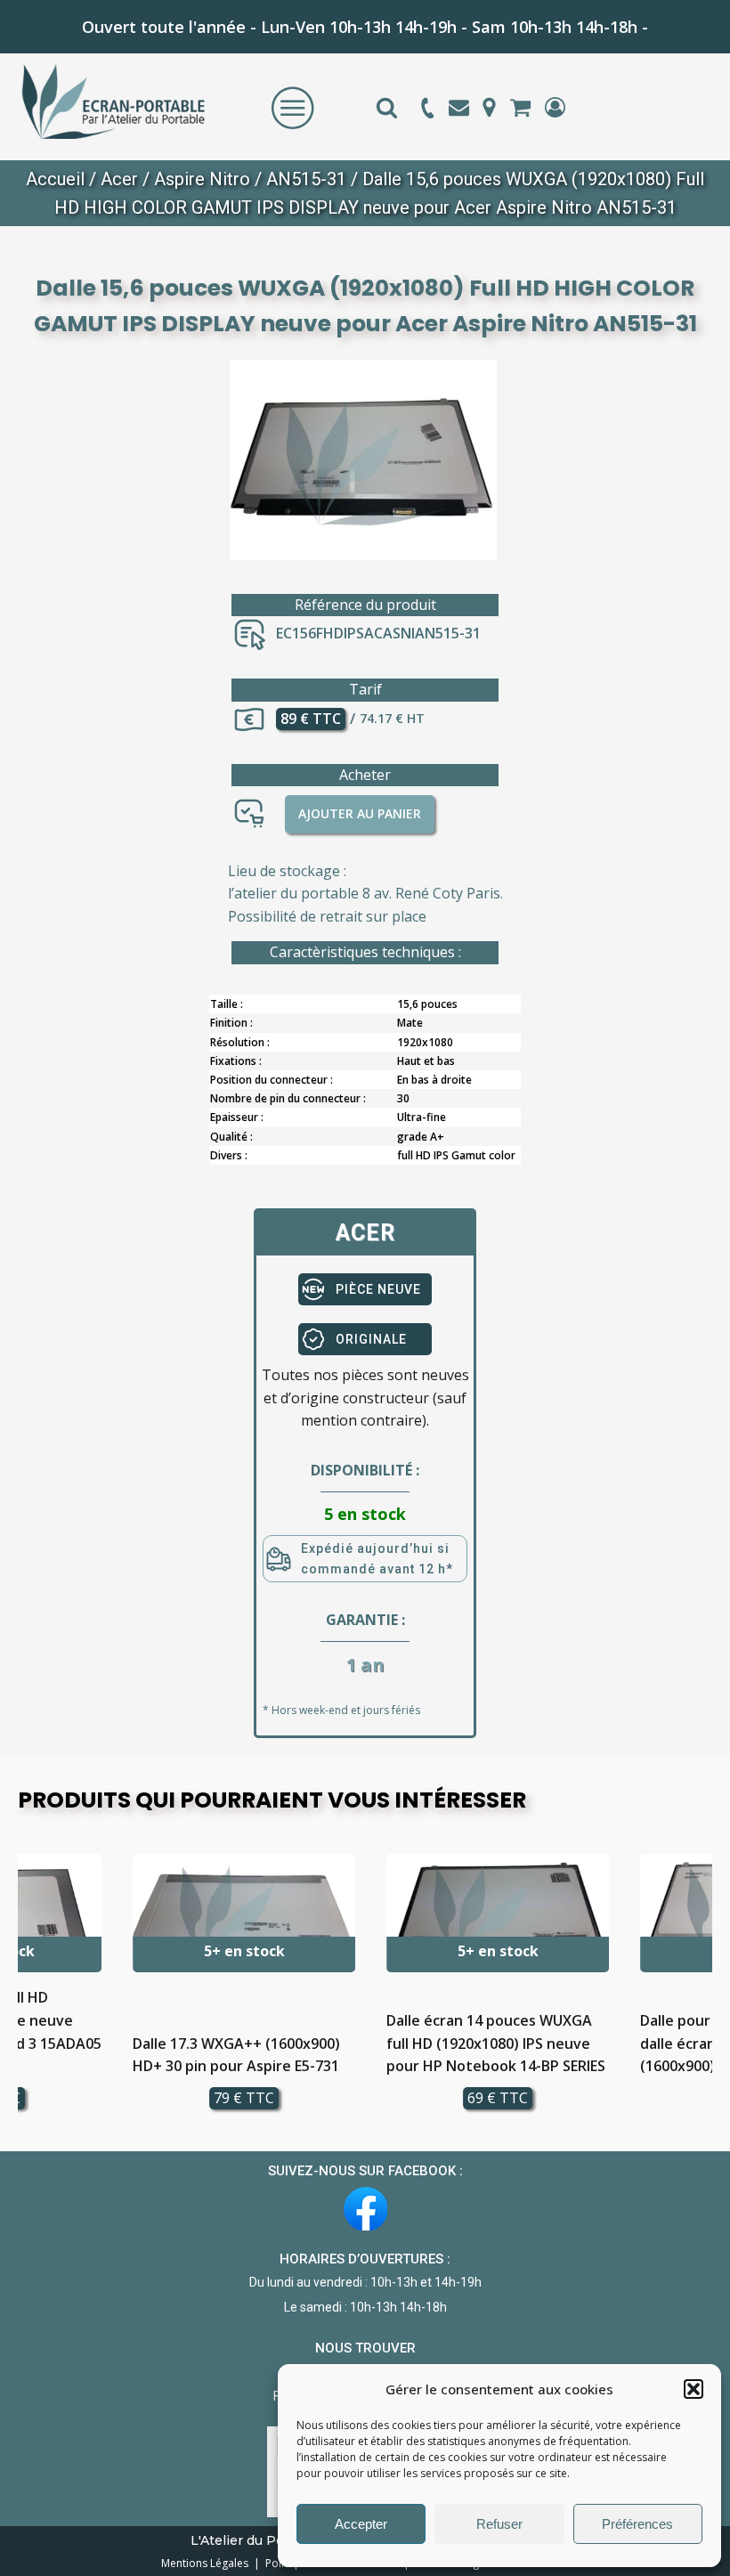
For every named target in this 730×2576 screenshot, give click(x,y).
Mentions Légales (206, 2563)
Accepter (361, 2524)
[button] (693, 2389)
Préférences (637, 2524)
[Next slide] (698, 1989)
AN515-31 (306, 179)
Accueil (55, 179)
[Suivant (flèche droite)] (699, 1288)
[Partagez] (632, 20)
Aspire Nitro (202, 179)
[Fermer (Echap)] (671, 20)
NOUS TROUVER (365, 2348)
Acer (119, 179)
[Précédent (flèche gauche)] (31, 1288)
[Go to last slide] (32, 1989)
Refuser (499, 2524)
